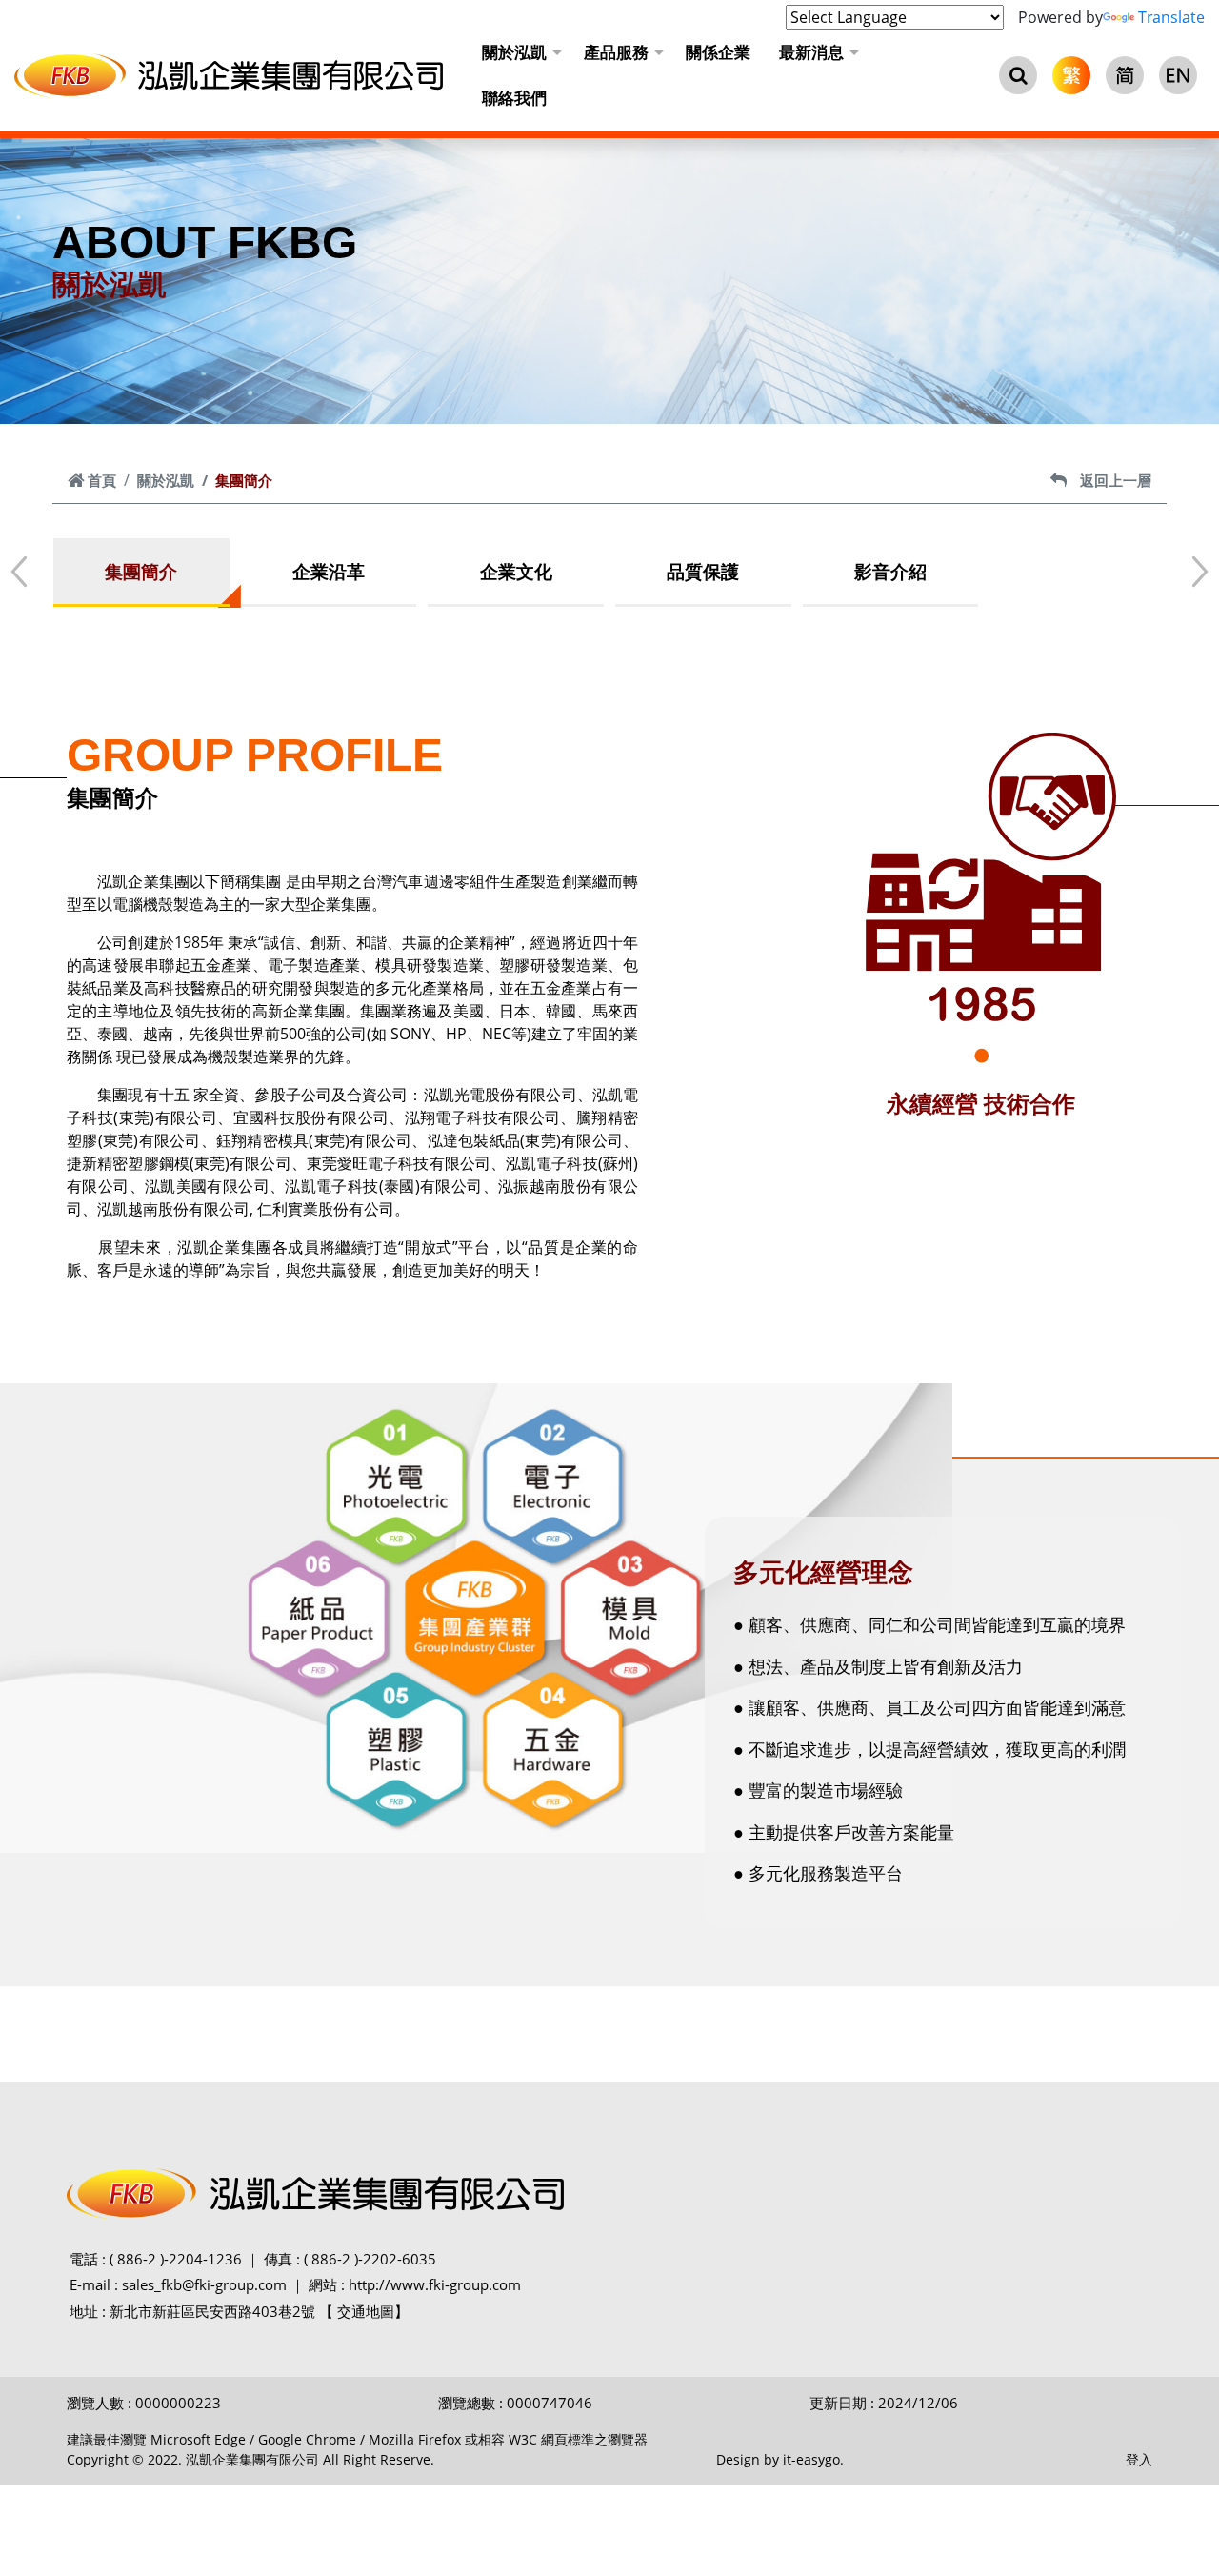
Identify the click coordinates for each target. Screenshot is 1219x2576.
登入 (1139, 2459)
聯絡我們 (514, 98)
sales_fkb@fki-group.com (204, 2284)
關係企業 (718, 52)
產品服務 (616, 52)
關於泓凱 (514, 52)
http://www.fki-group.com (435, 2284)
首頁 (102, 480)
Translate (1171, 17)
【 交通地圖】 (364, 2311)
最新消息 (811, 52)
